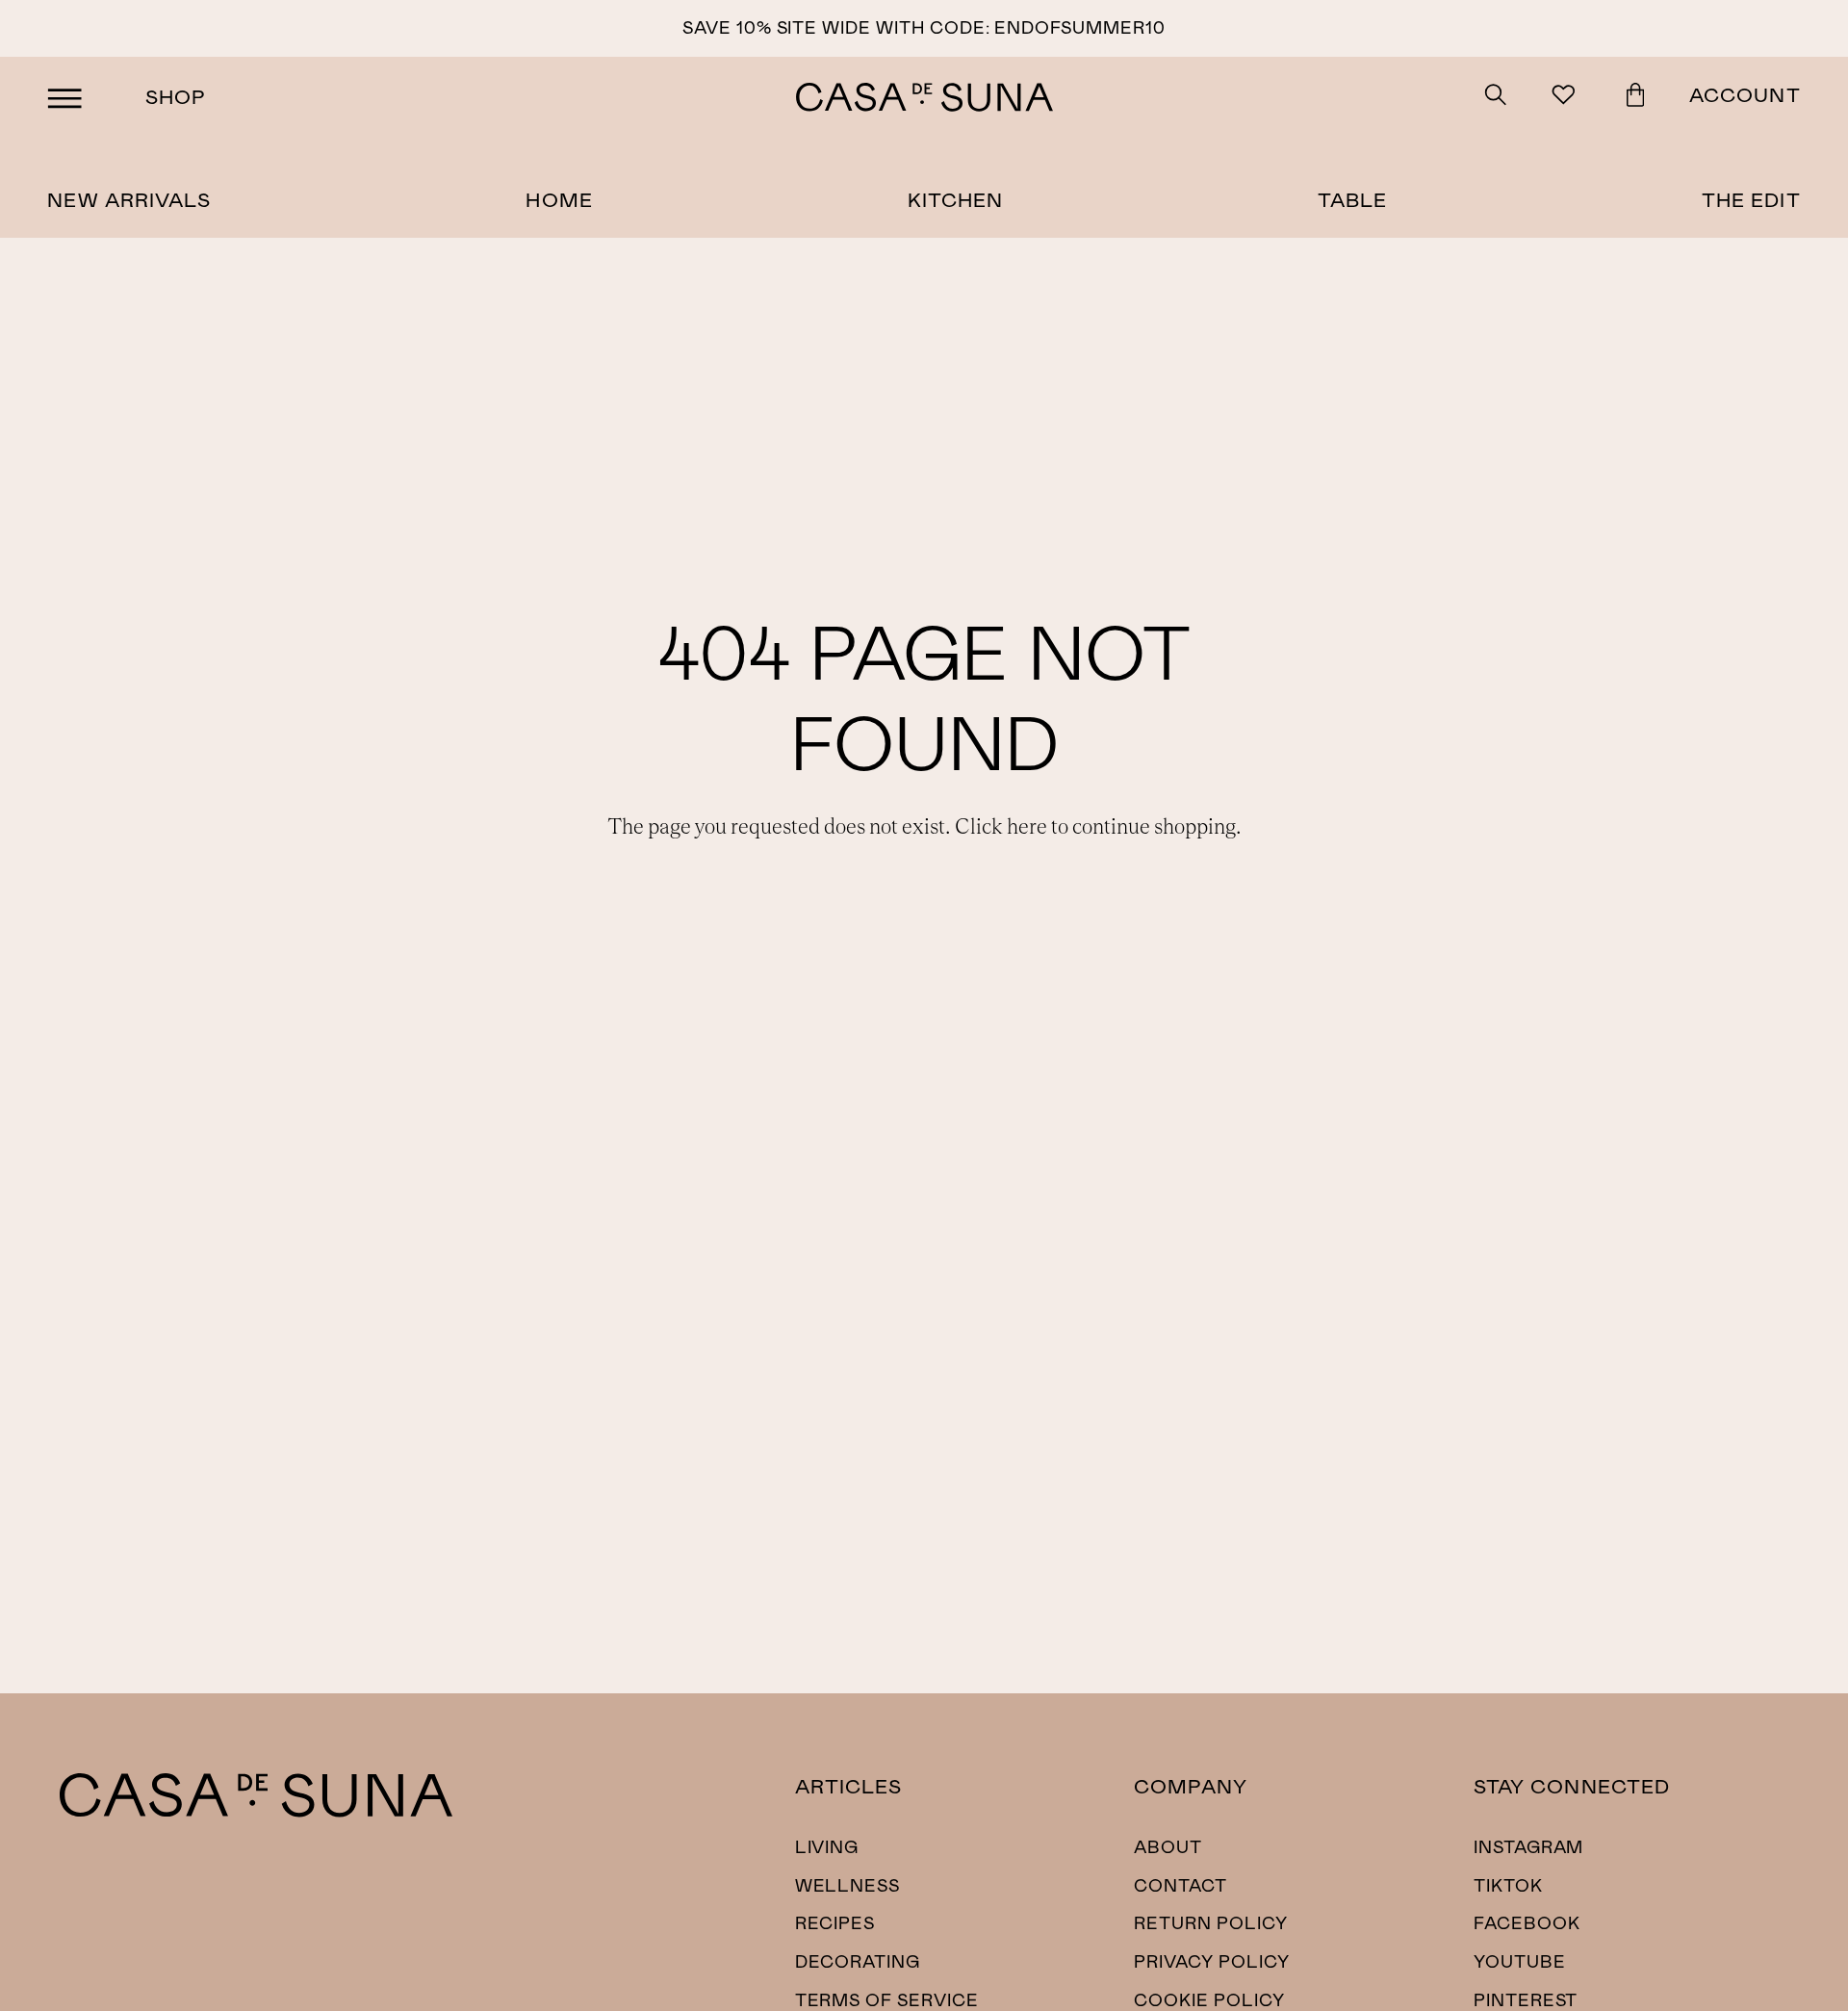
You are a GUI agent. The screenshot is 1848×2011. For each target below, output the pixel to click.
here (1027, 827)
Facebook (1527, 1922)
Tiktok (1508, 1885)
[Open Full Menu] (64, 97)
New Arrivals (129, 199)
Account (1745, 94)
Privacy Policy (1211, 1961)
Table (1352, 199)
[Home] (256, 1811)
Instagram (1529, 1846)
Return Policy (1210, 1922)
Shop (176, 96)
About (1168, 1846)
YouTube (1520, 1961)
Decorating (858, 1961)
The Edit (1751, 199)
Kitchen (956, 199)
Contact (1181, 1885)
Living (827, 1846)
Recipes (835, 1922)
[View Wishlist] (1566, 97)
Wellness (848, 1885)
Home (559, 199)
